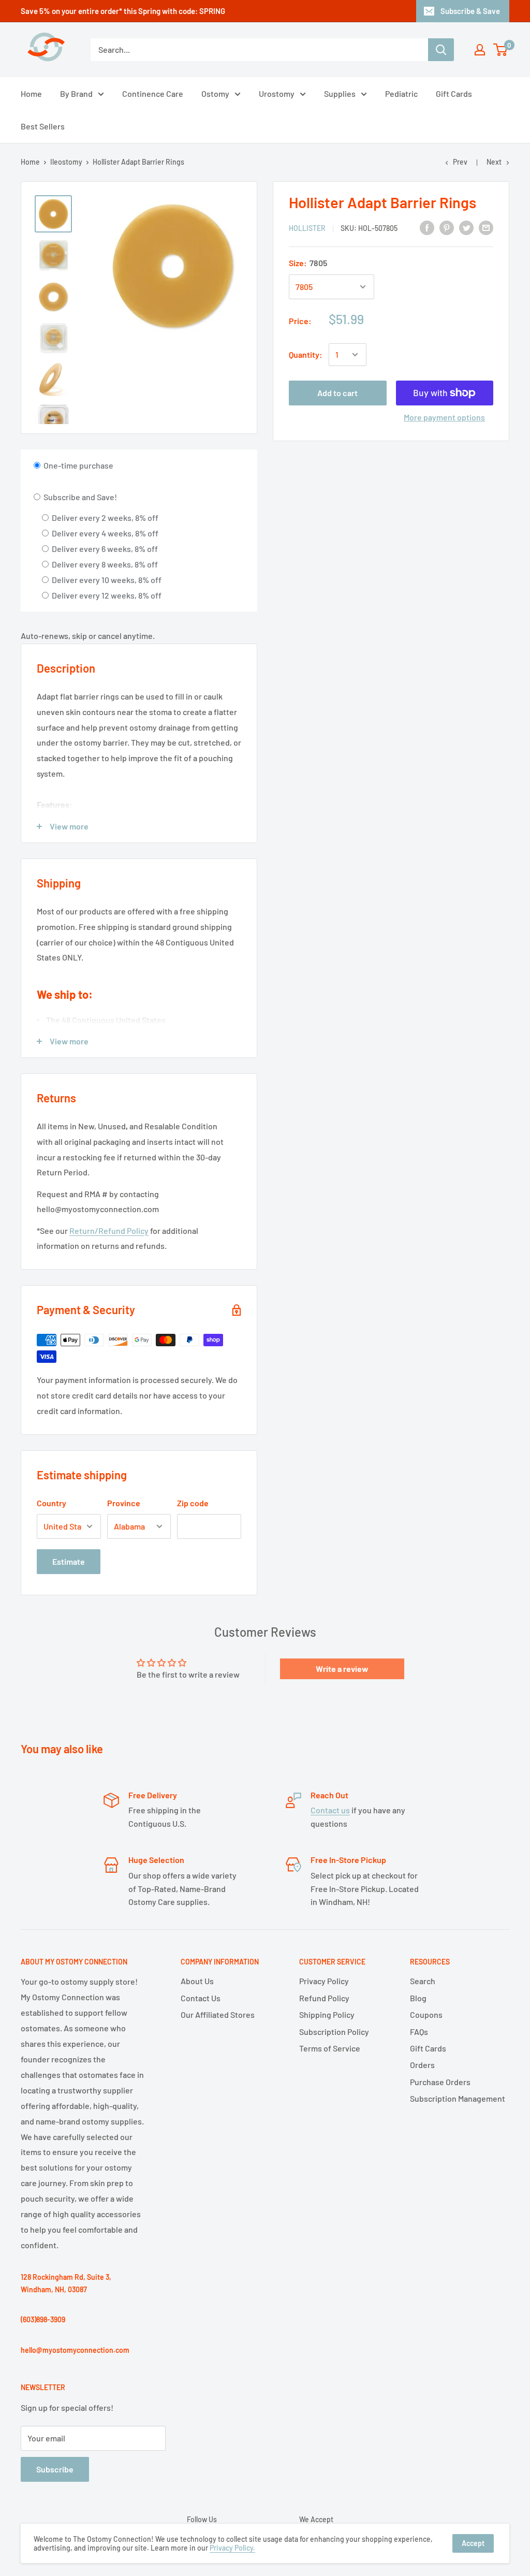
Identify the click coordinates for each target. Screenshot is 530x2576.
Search (423, 1981)
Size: (308, 263)
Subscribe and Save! (79, 497)
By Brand (76, 93)
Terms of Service (330, 2048)
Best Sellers (43, 126)
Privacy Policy (324, 1981)
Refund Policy (324, 1998)
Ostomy (215, 93)
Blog (418, 1998)
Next (494, 162)
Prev (460, 162)
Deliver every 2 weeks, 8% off (104, 518)
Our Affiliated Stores (218, 2014)
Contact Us (201, 1998)
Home (31, 93)
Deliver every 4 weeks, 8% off (104, 533)
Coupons (426, 2014)
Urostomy (277, 93)
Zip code (193, 1503)
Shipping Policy (327, 2014)
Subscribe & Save (470, 11)
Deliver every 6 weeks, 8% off (104, 549)
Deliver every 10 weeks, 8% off (106, 580)
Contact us (330, 1810)
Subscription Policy (334, 2032)
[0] (501, 50)
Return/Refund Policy (109, 1231)
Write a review (342, 1669)
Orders (422, 2065)
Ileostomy (66, 162)
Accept (473, 2543)
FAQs (419, 2032)
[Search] (441, 50)
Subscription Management (458, 2098)
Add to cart (337, 393)
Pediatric (401, 93)
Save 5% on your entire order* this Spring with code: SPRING (123, 11)
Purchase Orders (440, 2082)
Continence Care (153, 93)
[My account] (480, 50)
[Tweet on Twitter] (466, 227)
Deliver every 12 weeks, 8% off (106, 595)
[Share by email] (486, 227)
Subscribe (55, 2469)
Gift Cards (454, 93)
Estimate (69, 1561)
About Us (197, 1981)
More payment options (444, 417)
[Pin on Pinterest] (447, 227)
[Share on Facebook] (427, 227)
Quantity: (306, 354)
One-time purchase (78, 465)
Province (124, 1503)
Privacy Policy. (232, 2548)
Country (51, 1503)
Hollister (307, 228)
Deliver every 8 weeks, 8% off (104, 564)
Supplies (340, 93)
